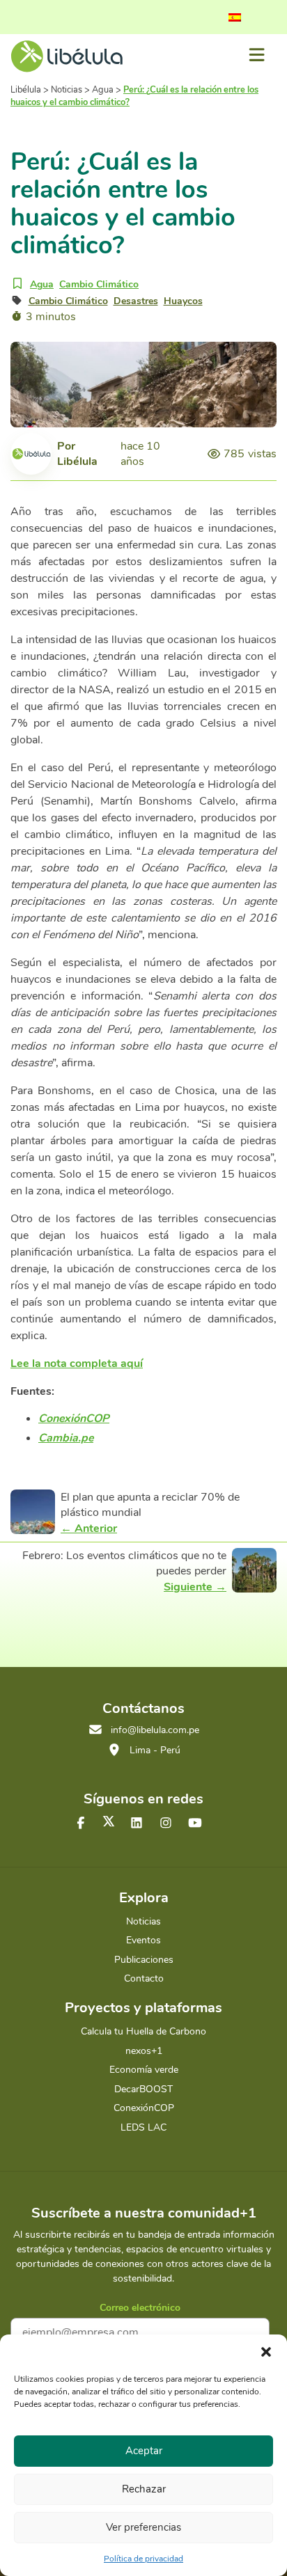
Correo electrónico (140, 2308)
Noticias (143, 1921)
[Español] (235, 17)
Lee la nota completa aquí (77, 1364)
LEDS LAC (143, 2127)
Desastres (136, 301)
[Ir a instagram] (166, 1824)
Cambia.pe (66, 1438)
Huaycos (183, 301)
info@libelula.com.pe (155, 1730)
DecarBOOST (143, 2089)
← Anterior (89, 1528)
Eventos (143, 1940)
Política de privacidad (143, 2559)
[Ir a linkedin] (137, 1824)
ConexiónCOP (74, 1419)
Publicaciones (144, 1960)
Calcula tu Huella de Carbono (143, 2031)
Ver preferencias (143, 2527)
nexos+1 (144, 2051)
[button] (266, 2352)
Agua (42, 284)
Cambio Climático (99, 284)
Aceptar (144, 2451)
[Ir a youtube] (195, 1824)
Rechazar (144, 2489)
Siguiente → (195, 1587)
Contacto (144, 1978)
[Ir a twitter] (109, 1821)
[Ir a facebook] (81, 1824)
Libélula (77, 461)
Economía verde (144, 2070)
